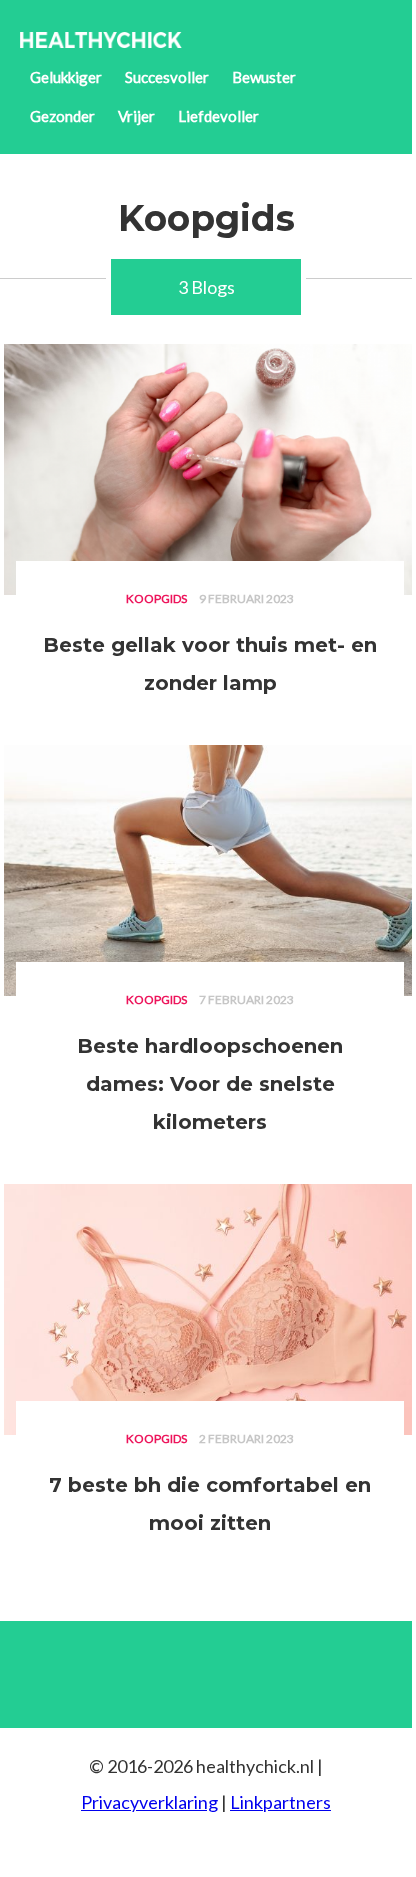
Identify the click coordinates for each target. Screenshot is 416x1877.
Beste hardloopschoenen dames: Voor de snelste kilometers (210, 1084)
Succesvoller (167, 77)
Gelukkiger (66, 77)
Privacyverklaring (149, 1802)
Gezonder (62, 116)
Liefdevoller (218, 116)
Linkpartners (280, 1802)
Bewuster (264, 77)
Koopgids (156, 598)
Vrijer (136, 116)
